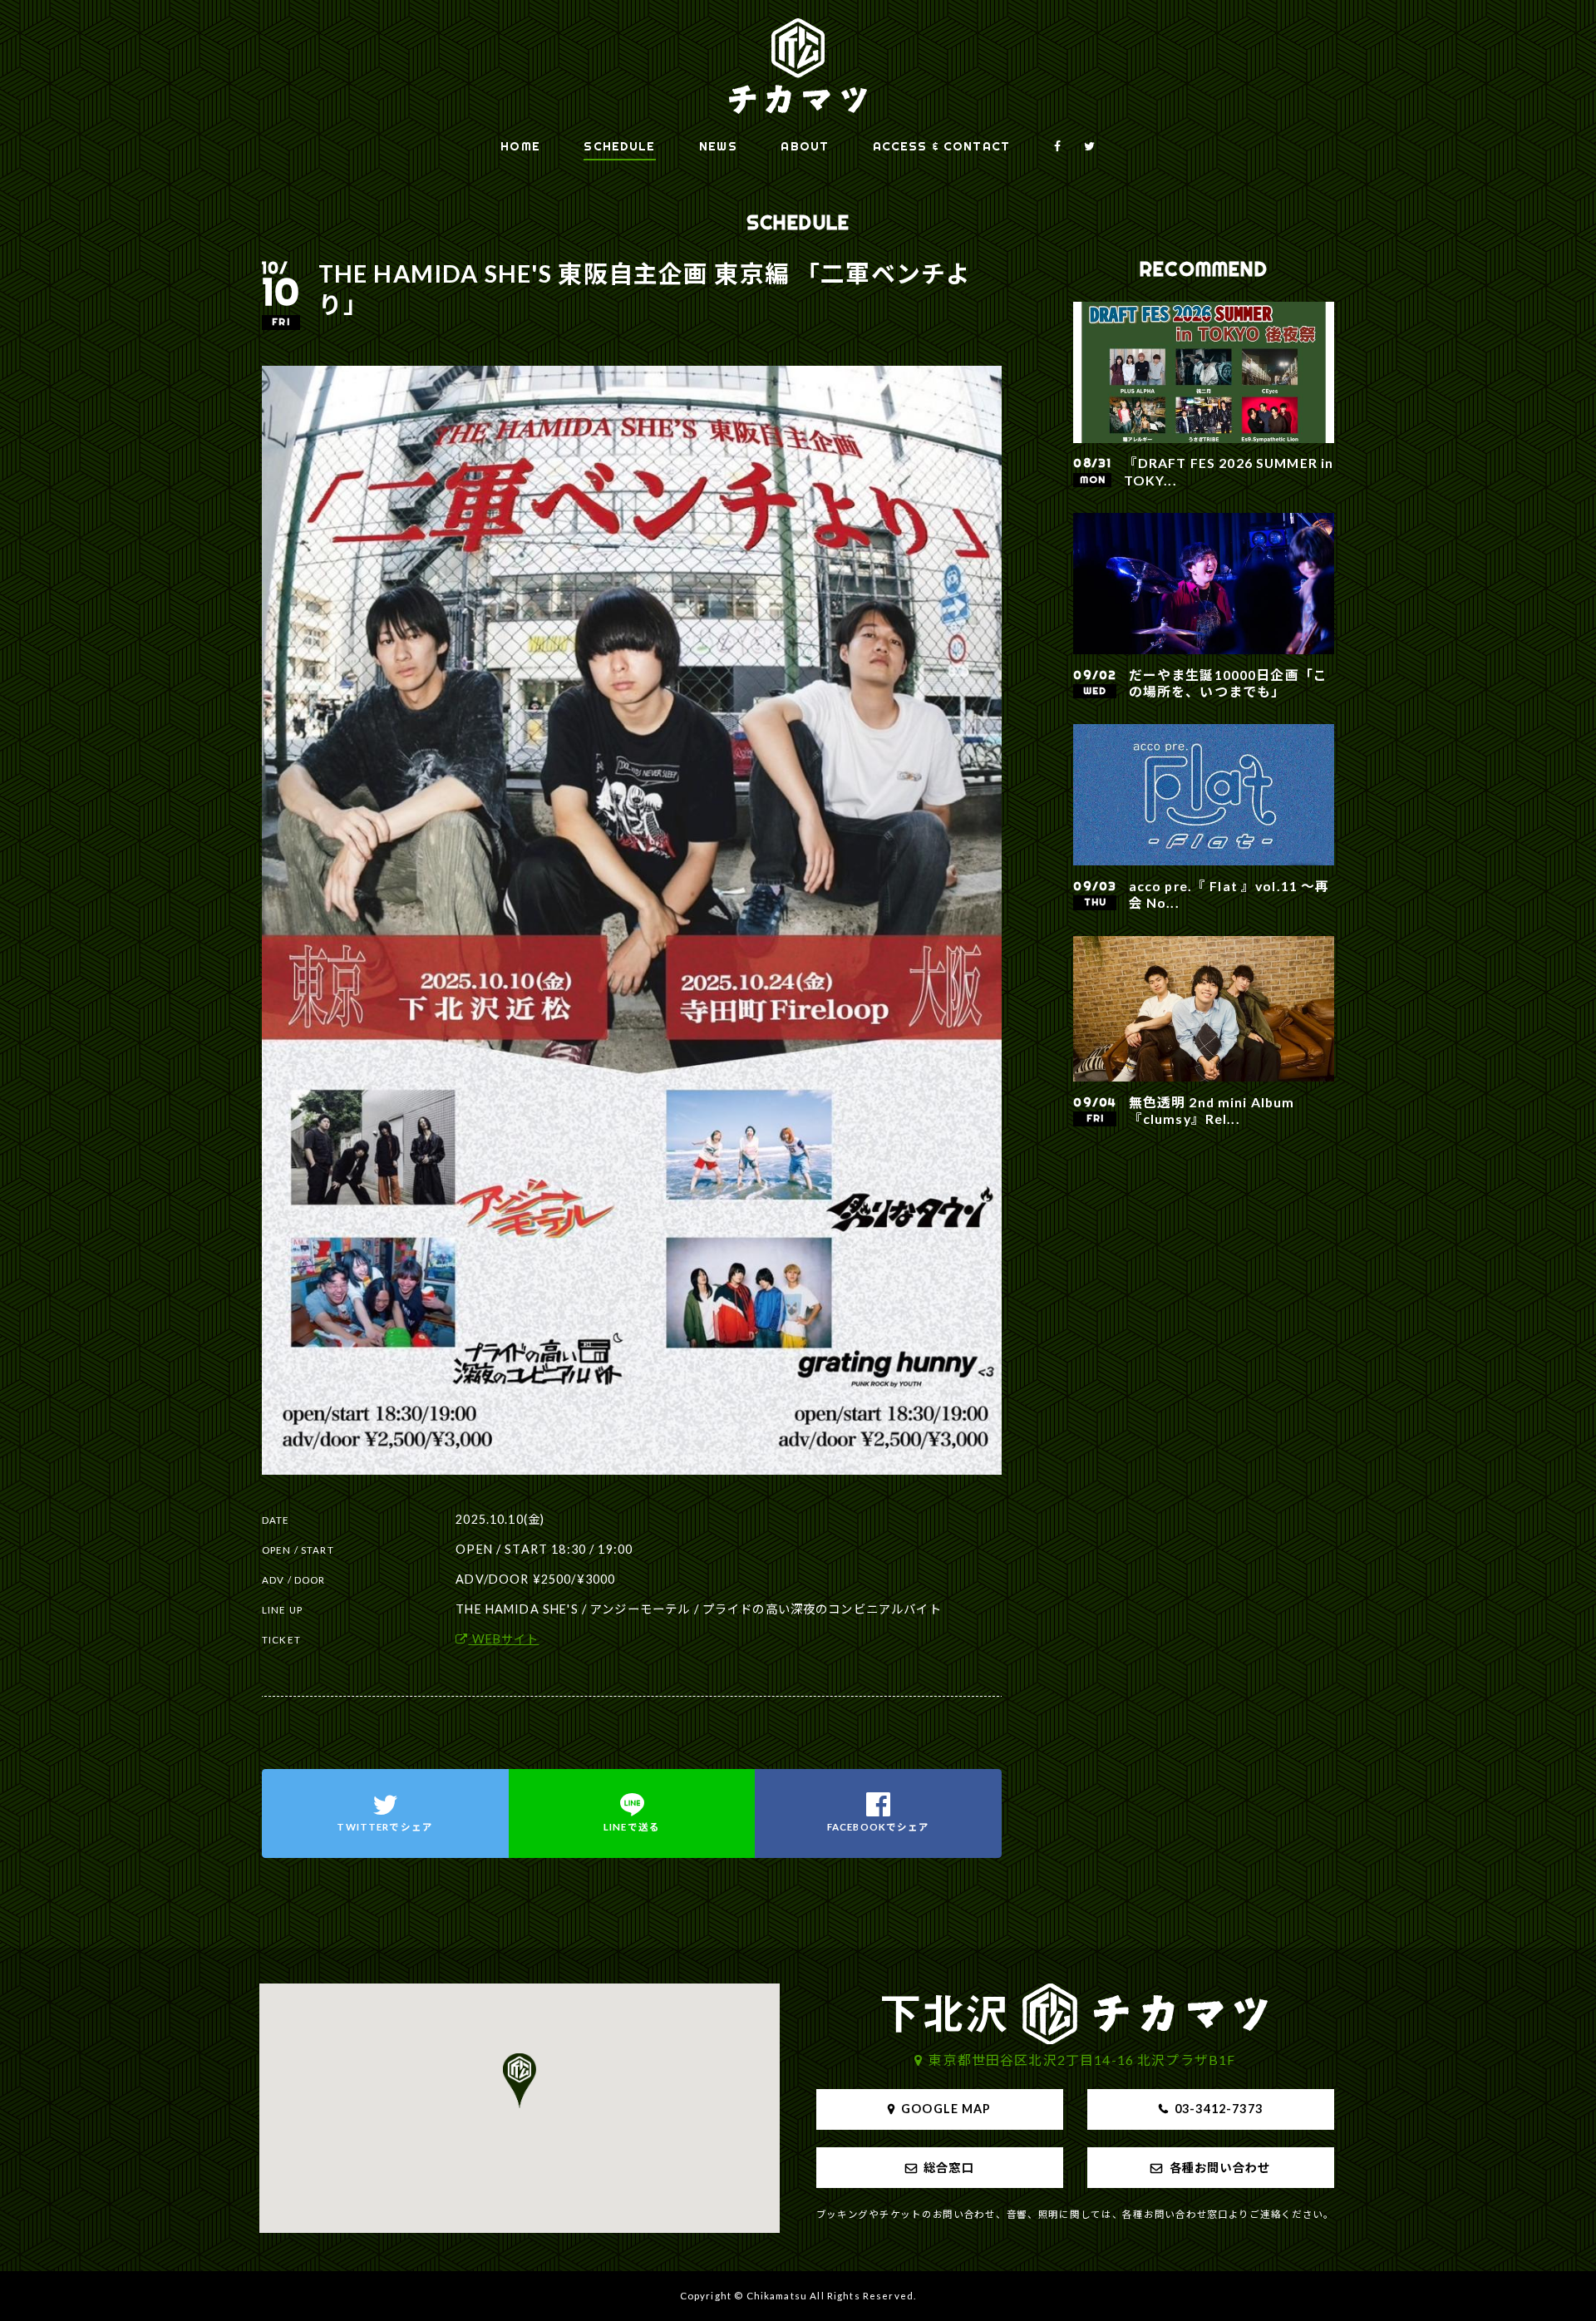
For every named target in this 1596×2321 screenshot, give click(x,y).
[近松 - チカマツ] (798, 66)
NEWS (718, 146)
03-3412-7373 (1219, 2109)
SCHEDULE (619, 146)
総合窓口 (949, 2168)
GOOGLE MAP (946, 2109)
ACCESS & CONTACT (941, 146)
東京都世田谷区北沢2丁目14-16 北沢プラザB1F (1082, 2060)
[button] (520, 2081)
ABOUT (805, 146)
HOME (520, 146)
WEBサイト (503, 1639)
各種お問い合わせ (1220, 2168)
